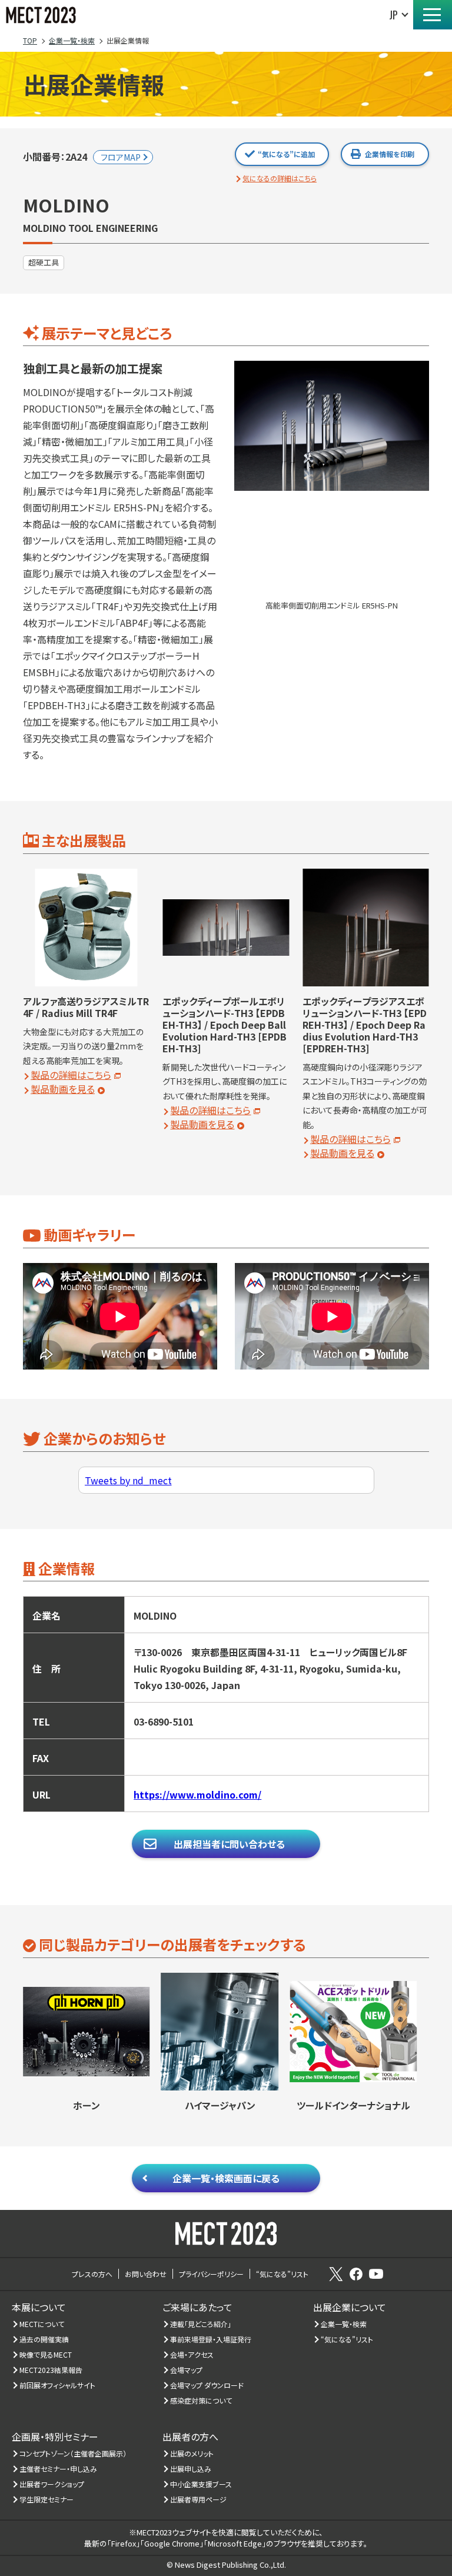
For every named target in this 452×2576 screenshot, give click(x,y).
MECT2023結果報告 (51, 2370)
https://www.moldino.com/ (197, 1794)
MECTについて (42, 2324)
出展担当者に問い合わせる (229, 1844)
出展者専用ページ (199, 2499)
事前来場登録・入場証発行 (211, 2339)
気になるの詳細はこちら (280, 178)
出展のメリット (192, 2453)
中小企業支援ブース (201, 2484)
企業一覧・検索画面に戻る (226, 2178)
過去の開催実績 (44, 2339)
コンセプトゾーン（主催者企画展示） (73, 2453)
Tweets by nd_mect (128, 1480)
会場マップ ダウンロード (207, 2385)
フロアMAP (121, 157)
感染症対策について (201, 2400)
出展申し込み (191, 2469)
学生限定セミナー (47, 2499)
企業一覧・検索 (344, 2324)
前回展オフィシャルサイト (58, 2385)
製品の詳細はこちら (71, 1075)
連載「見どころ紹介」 (201, 2324)
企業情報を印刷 (390, 154)
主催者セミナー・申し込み (59, 2469)
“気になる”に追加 (286, 154)
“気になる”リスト (347, 2339)
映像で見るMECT (46, 2354)
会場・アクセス (192, 2354)
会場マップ (187, 2370)
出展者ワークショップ (52, 2484)
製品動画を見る (63, 1089)
